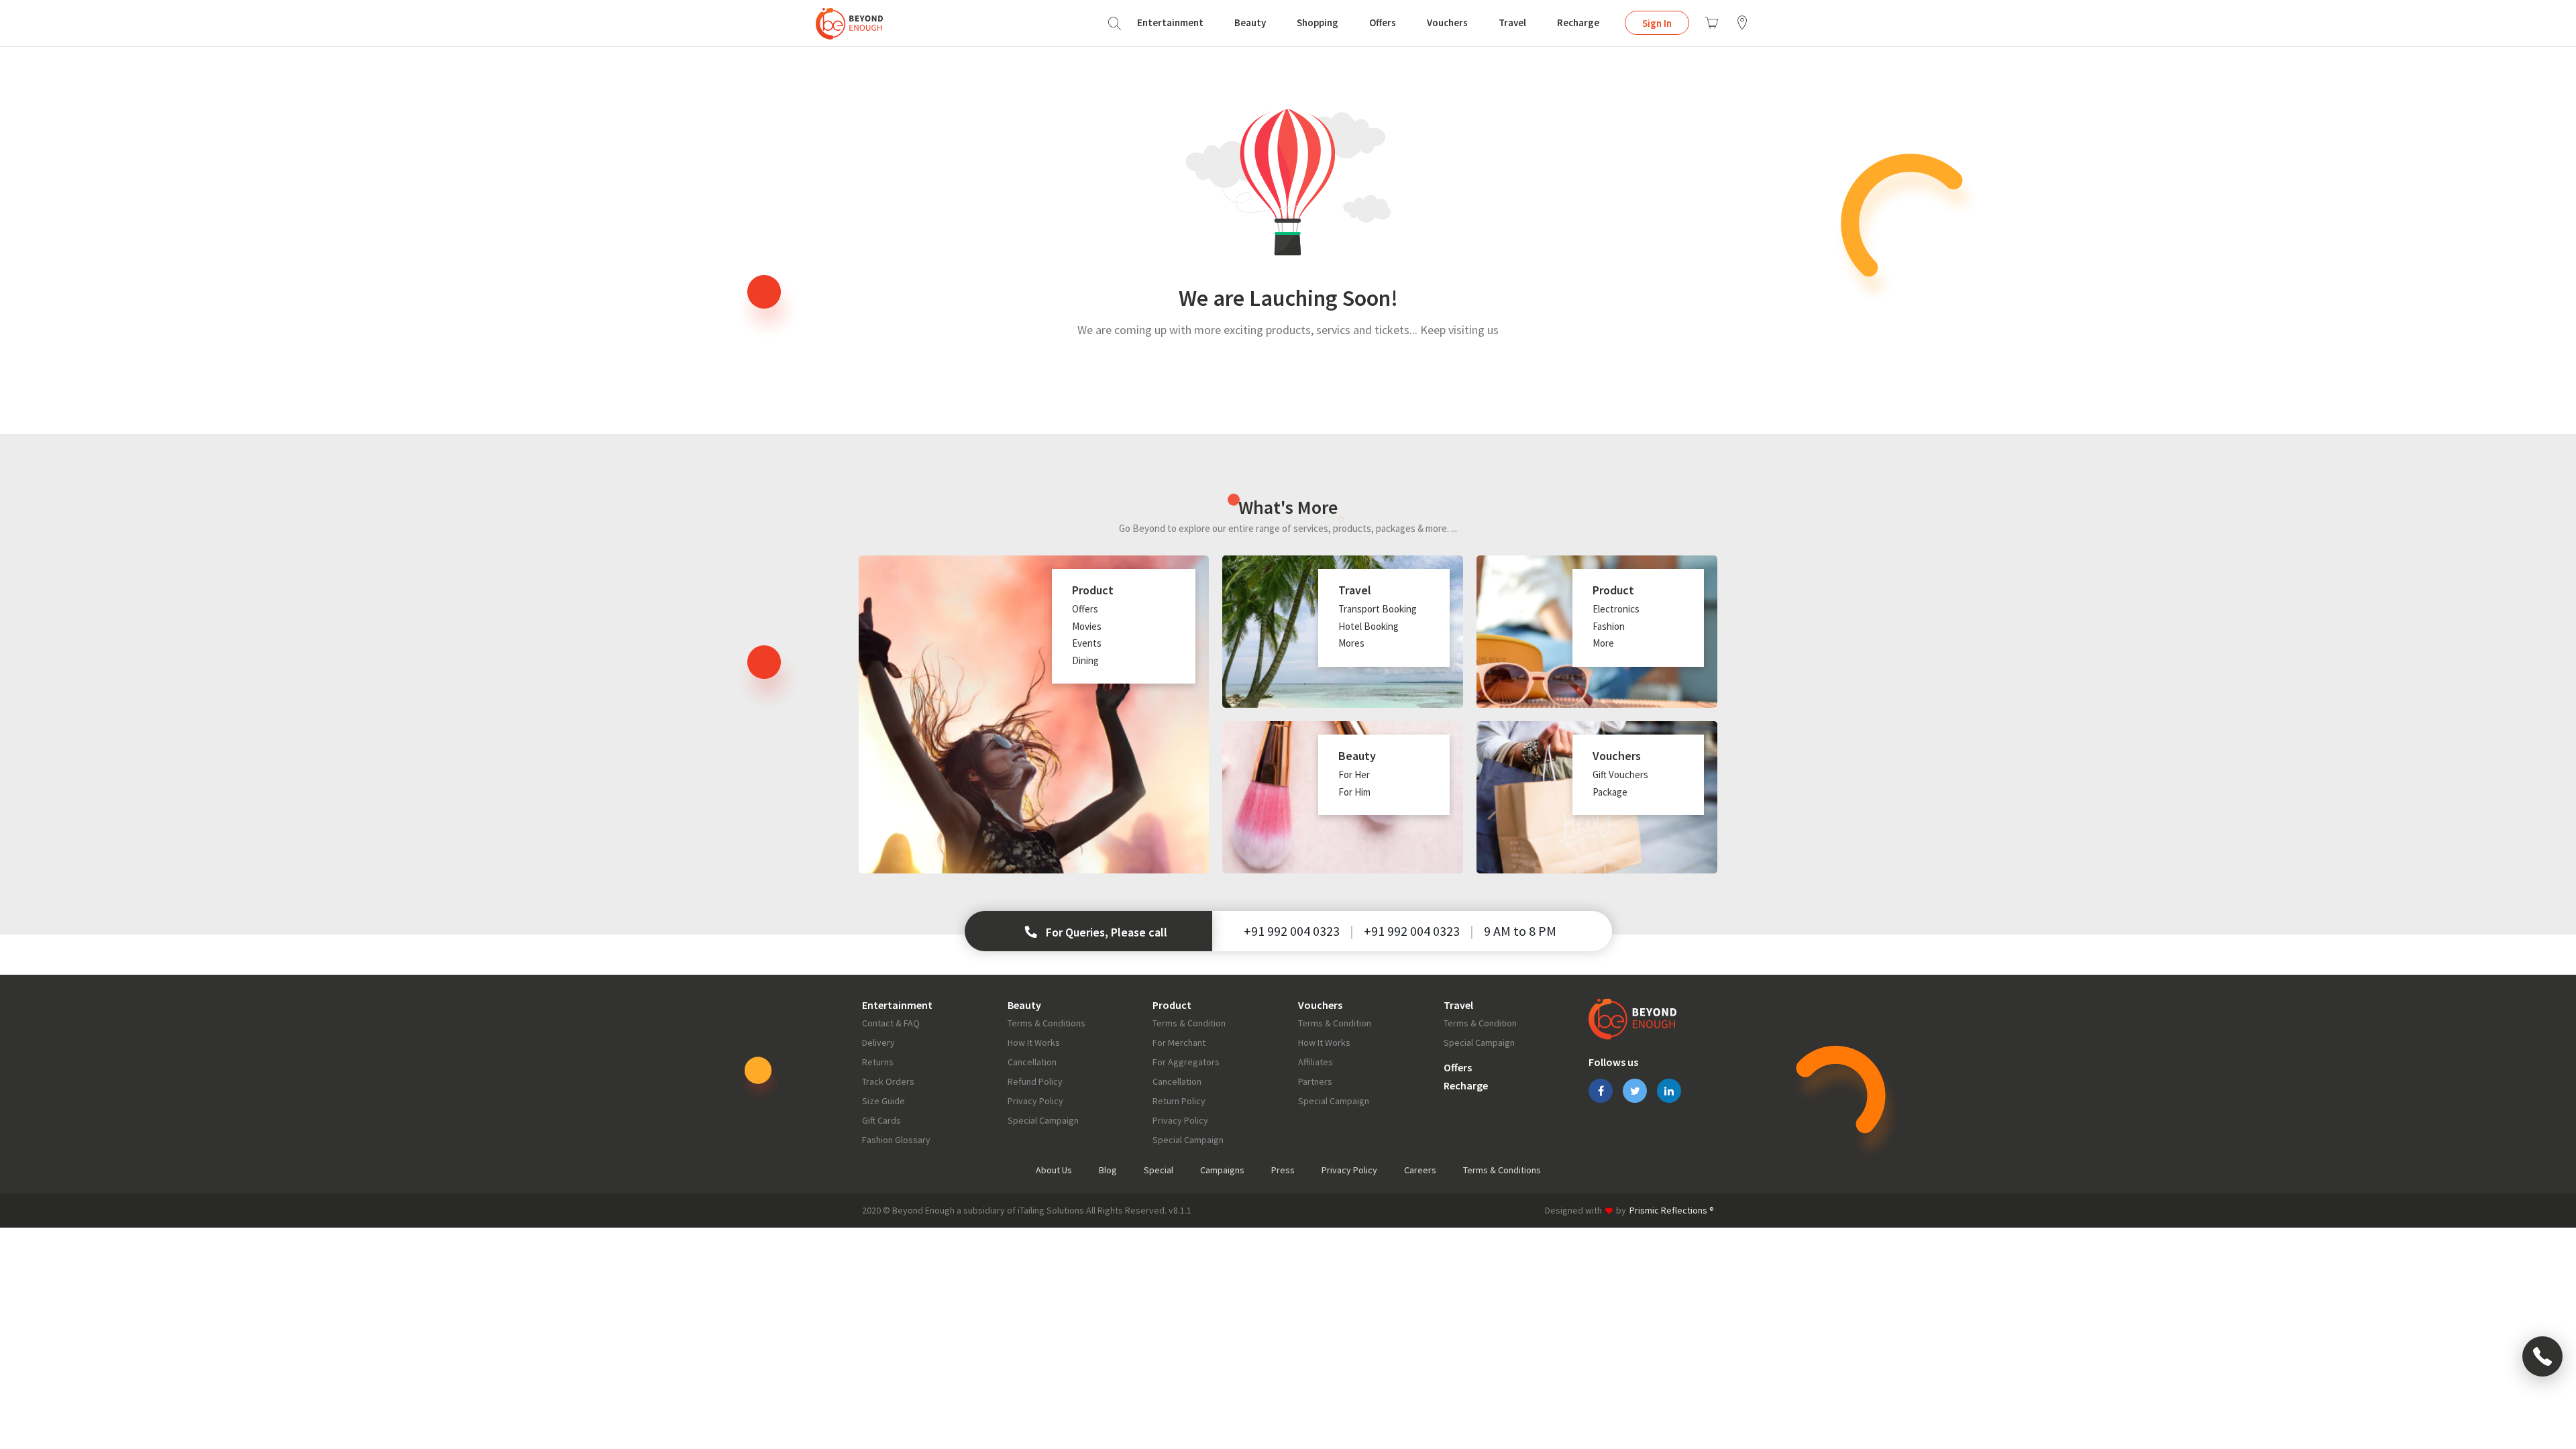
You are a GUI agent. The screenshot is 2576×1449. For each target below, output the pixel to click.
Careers (1420, 1170)
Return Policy (1179, 1101)
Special (1159, 1170)
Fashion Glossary (896, 1140)
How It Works (1034, 1042)
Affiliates (1316, 1062)
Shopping (1318, 22)
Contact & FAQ (891, 1023)
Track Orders (888, 1081)
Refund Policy (1035, 1081)
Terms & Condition (1189, 1023)
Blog (1108, 1170)
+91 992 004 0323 (1292, 931)
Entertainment (1170, 22)
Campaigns (1222, 1170)
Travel (1512, 22)
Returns (878, 1062)
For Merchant (1179, 1042)
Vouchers (1447, 22)
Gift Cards (881, 1120)
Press (1283, 1170)
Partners (1315, 1081)
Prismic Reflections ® (1672, 1210)
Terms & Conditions (1046, 1023)
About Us (1054, 1170)
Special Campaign (1043, 1120)
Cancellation (1032, 1062)
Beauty (1250, 22)
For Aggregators (1186, 1062)
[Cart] (1711, 23)
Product (1172, 1005)
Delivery (878, 1042)
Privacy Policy (1035, 1101)
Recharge (1578, 22)
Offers (1383, 22)
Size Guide (883, 1101)
